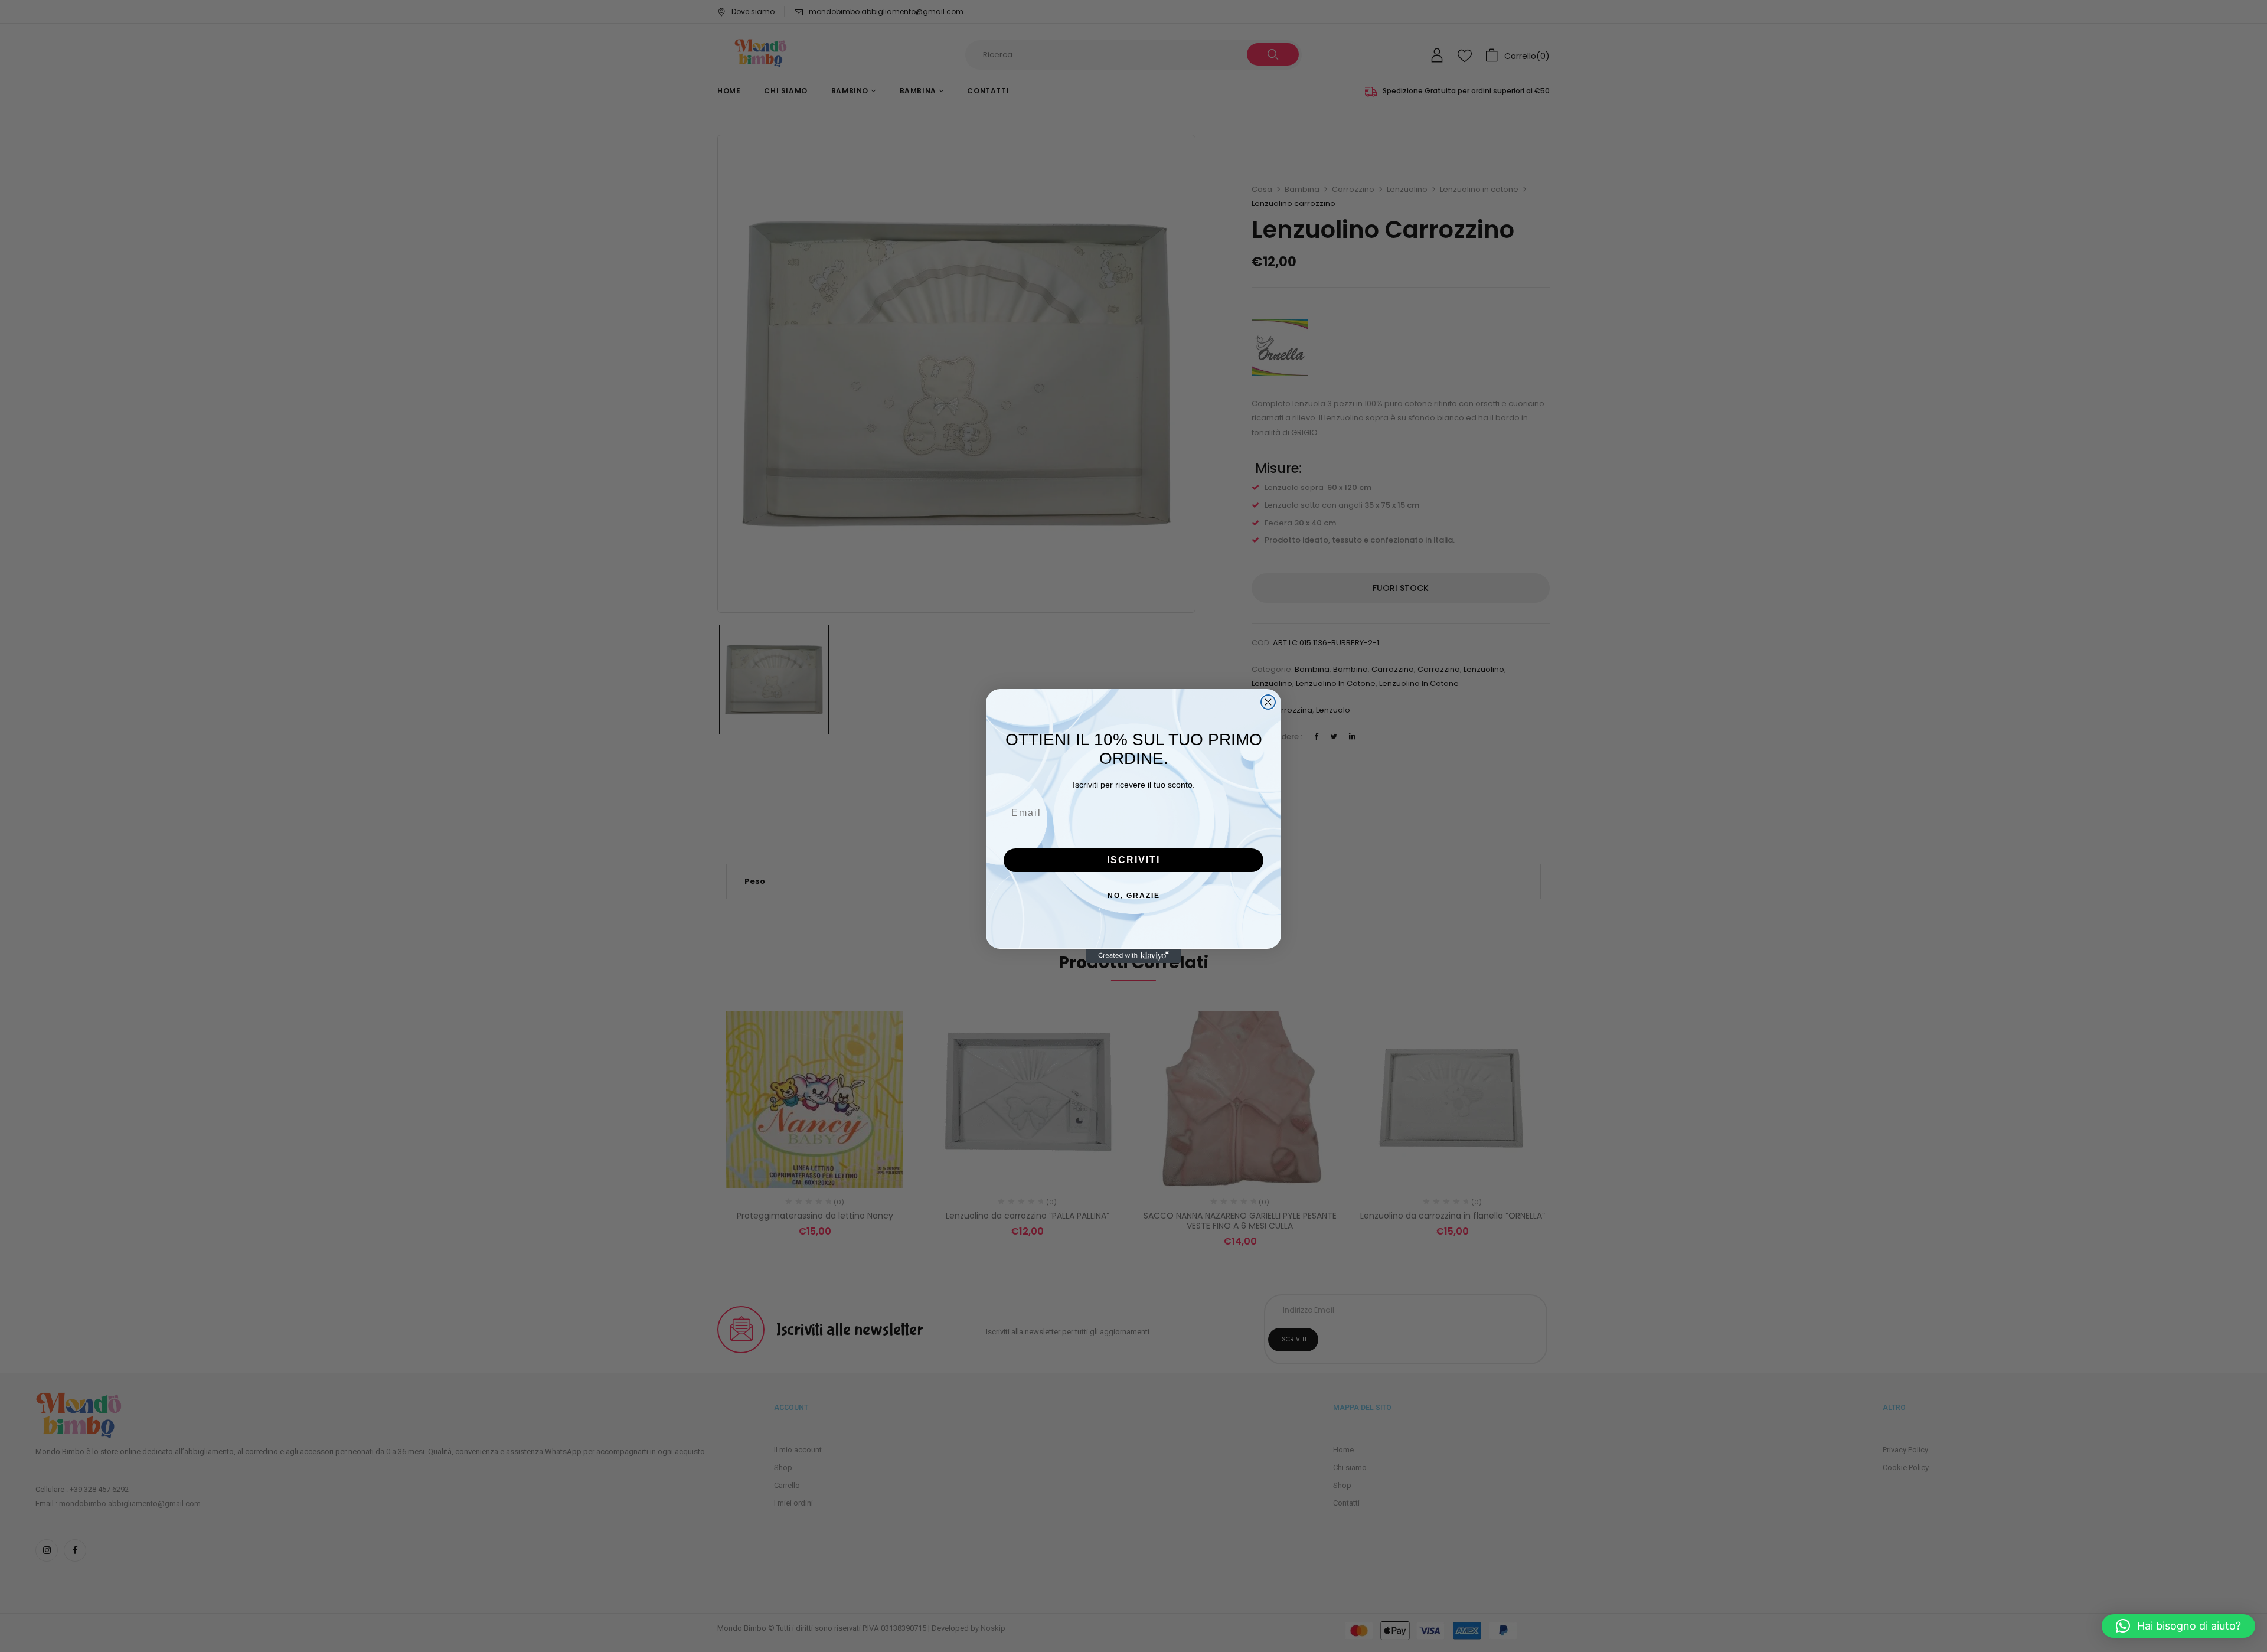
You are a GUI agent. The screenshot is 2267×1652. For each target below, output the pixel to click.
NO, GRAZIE (1134, 896)
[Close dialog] (1268, 702)
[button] (2178, 1626)
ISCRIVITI (1133, 860)
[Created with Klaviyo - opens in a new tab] (1133, 956)
